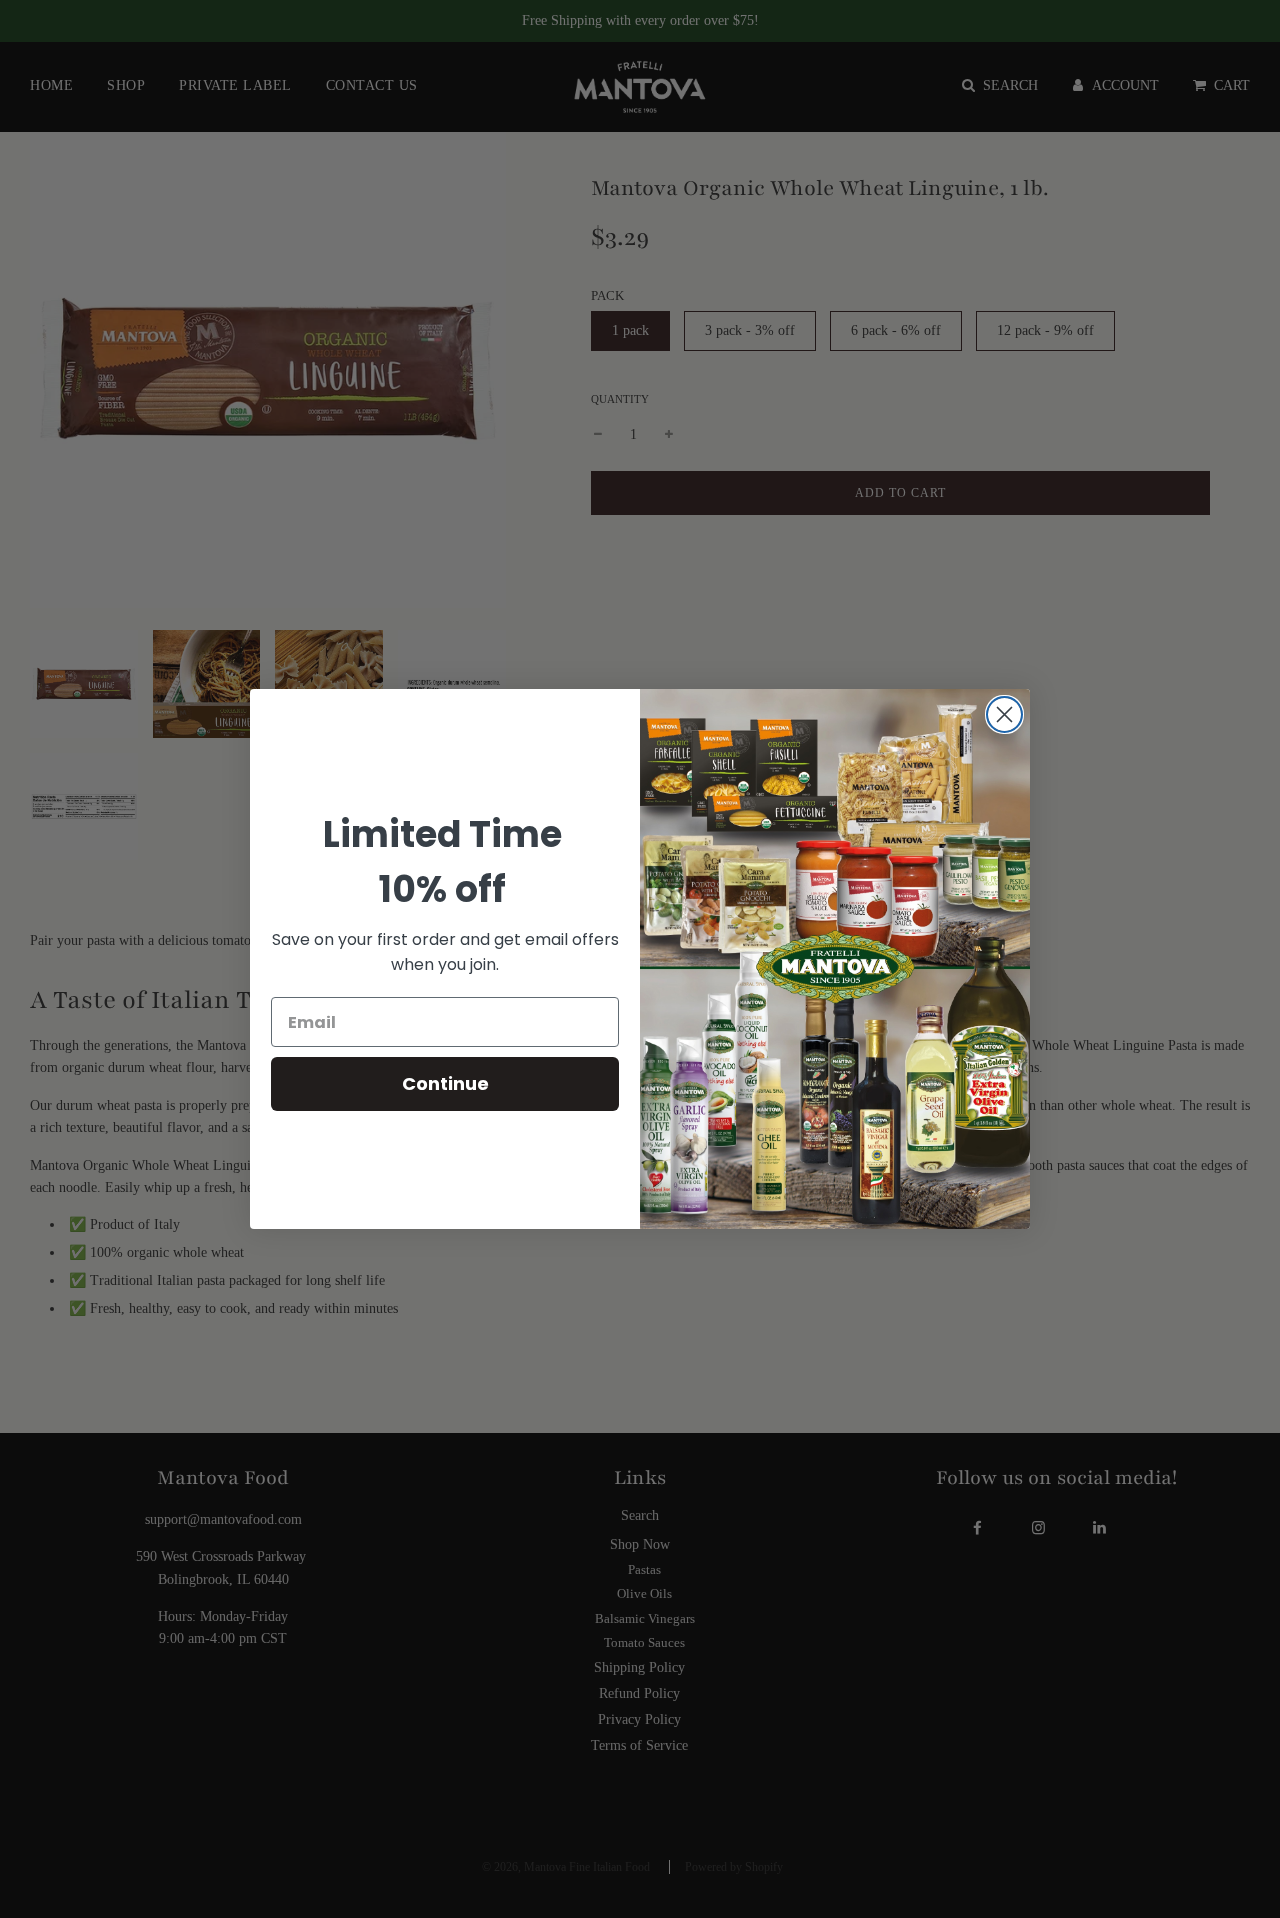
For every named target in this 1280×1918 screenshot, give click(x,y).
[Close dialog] (1004, 714)
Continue (445, 1083)
